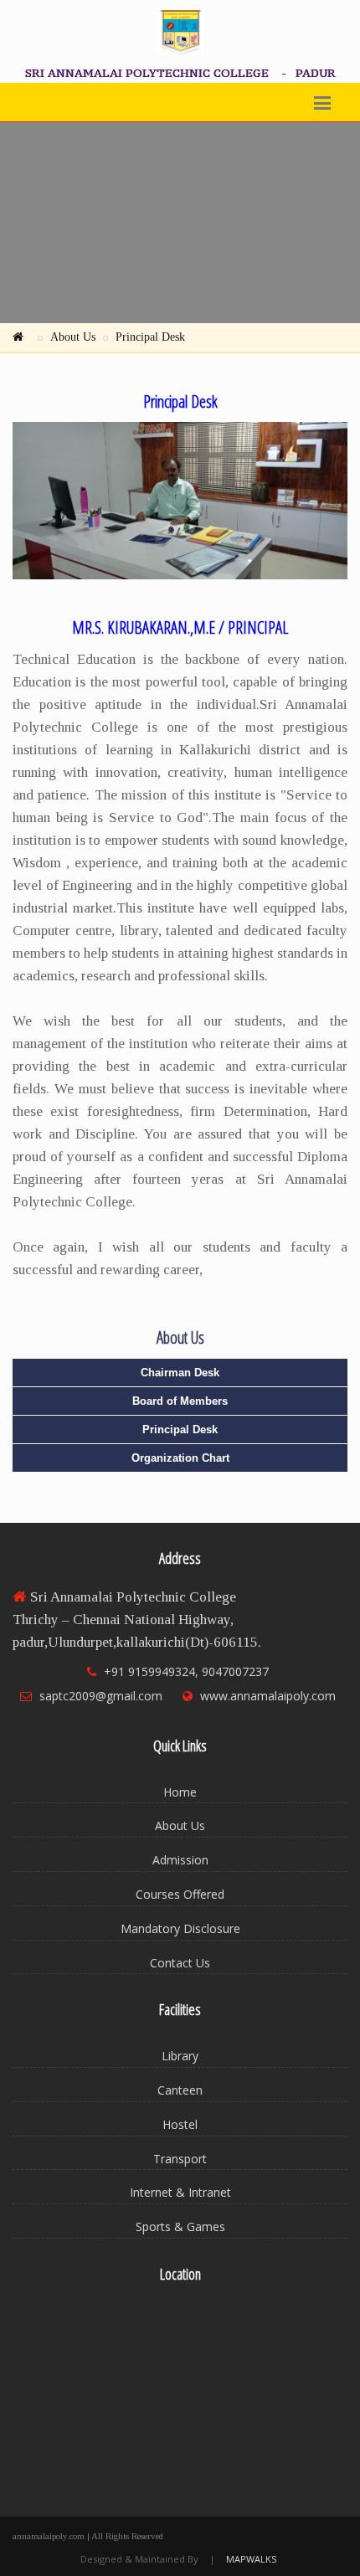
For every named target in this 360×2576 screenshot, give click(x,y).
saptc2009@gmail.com (101, 1696)
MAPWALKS (251, 2559)
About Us (73, 337)
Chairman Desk (180, 1373)
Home (180, 1792)
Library (180, 2056)
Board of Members (180, 1401)
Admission (180, 1860)
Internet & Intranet (180, 2192)
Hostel (180, 2124)
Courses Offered (180, 1894)
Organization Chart (180, 1458)
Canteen (180, 2090)
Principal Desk (150, 337)
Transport (180, 2159)
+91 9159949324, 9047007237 (186, 1671)
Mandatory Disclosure (180, 1928)
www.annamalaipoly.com (268, 1696)
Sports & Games (180, 2226)
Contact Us (180, 1963)
